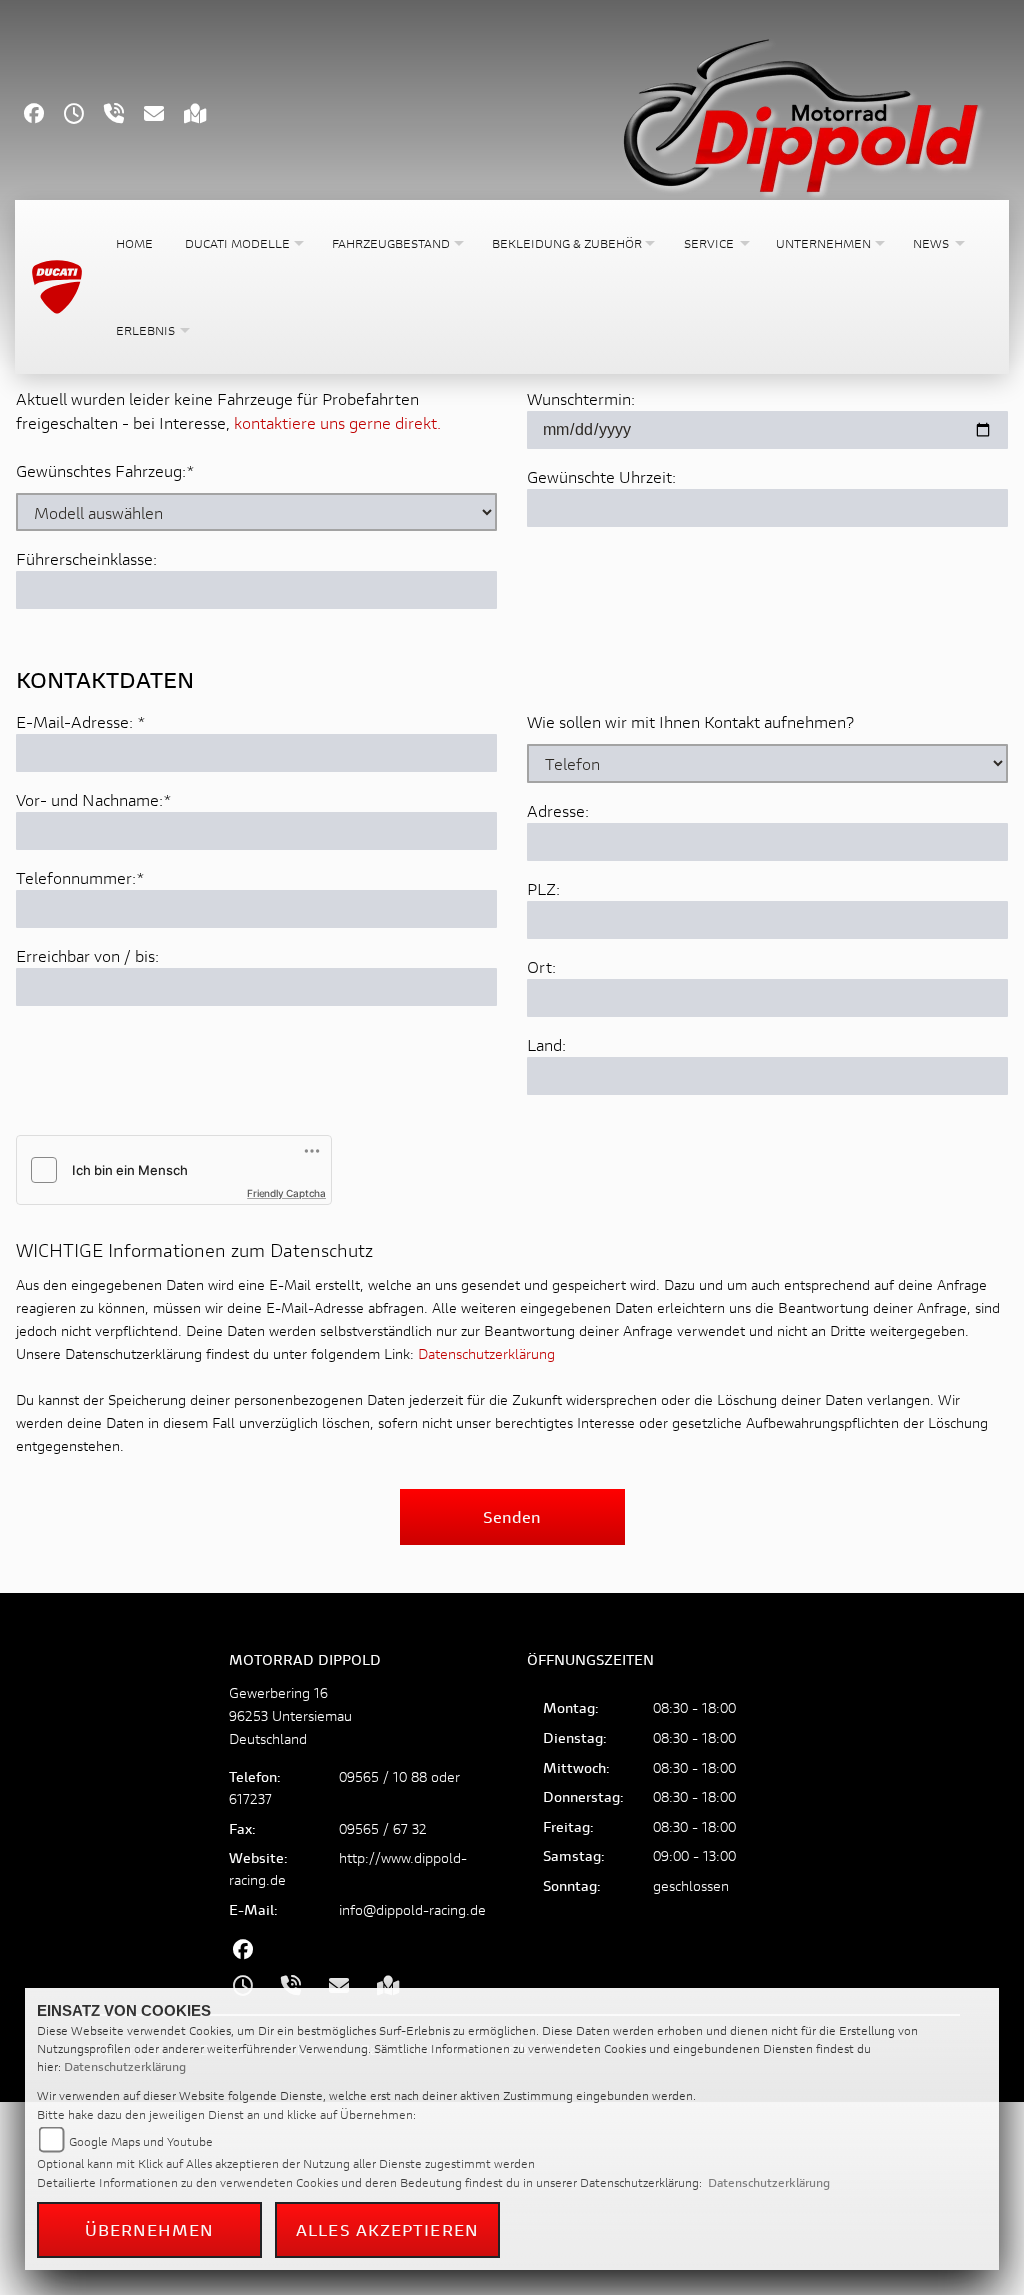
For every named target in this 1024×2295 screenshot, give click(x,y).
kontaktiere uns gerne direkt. (337, 422)
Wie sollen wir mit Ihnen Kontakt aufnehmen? (690, 721)
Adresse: (558, 810)
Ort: (541, 966)
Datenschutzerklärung (486, 1353)
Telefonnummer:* (80, 877)
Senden (512, 1516)
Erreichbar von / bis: (87, 955)
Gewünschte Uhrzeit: (601, 476)
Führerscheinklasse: (86, 558)
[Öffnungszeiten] (84, 115)
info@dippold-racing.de (412, 1909)
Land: (546, 1044)
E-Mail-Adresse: (81, 721)
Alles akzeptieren (387, 2229)
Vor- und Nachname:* (94, 799)
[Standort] (205, 115)
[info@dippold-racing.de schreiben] (164, 115)
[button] (242, 243)
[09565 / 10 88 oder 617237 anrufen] (124, 115)
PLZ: (543, 888)
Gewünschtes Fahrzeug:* (105, 470)
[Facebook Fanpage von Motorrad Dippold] (44, 115)
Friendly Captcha (286, 1193)
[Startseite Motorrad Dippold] (800, 110)
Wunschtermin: (581, 398)
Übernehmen (150, 2229)
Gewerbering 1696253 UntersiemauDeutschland (290, 1715)
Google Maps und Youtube (141, 2141)
